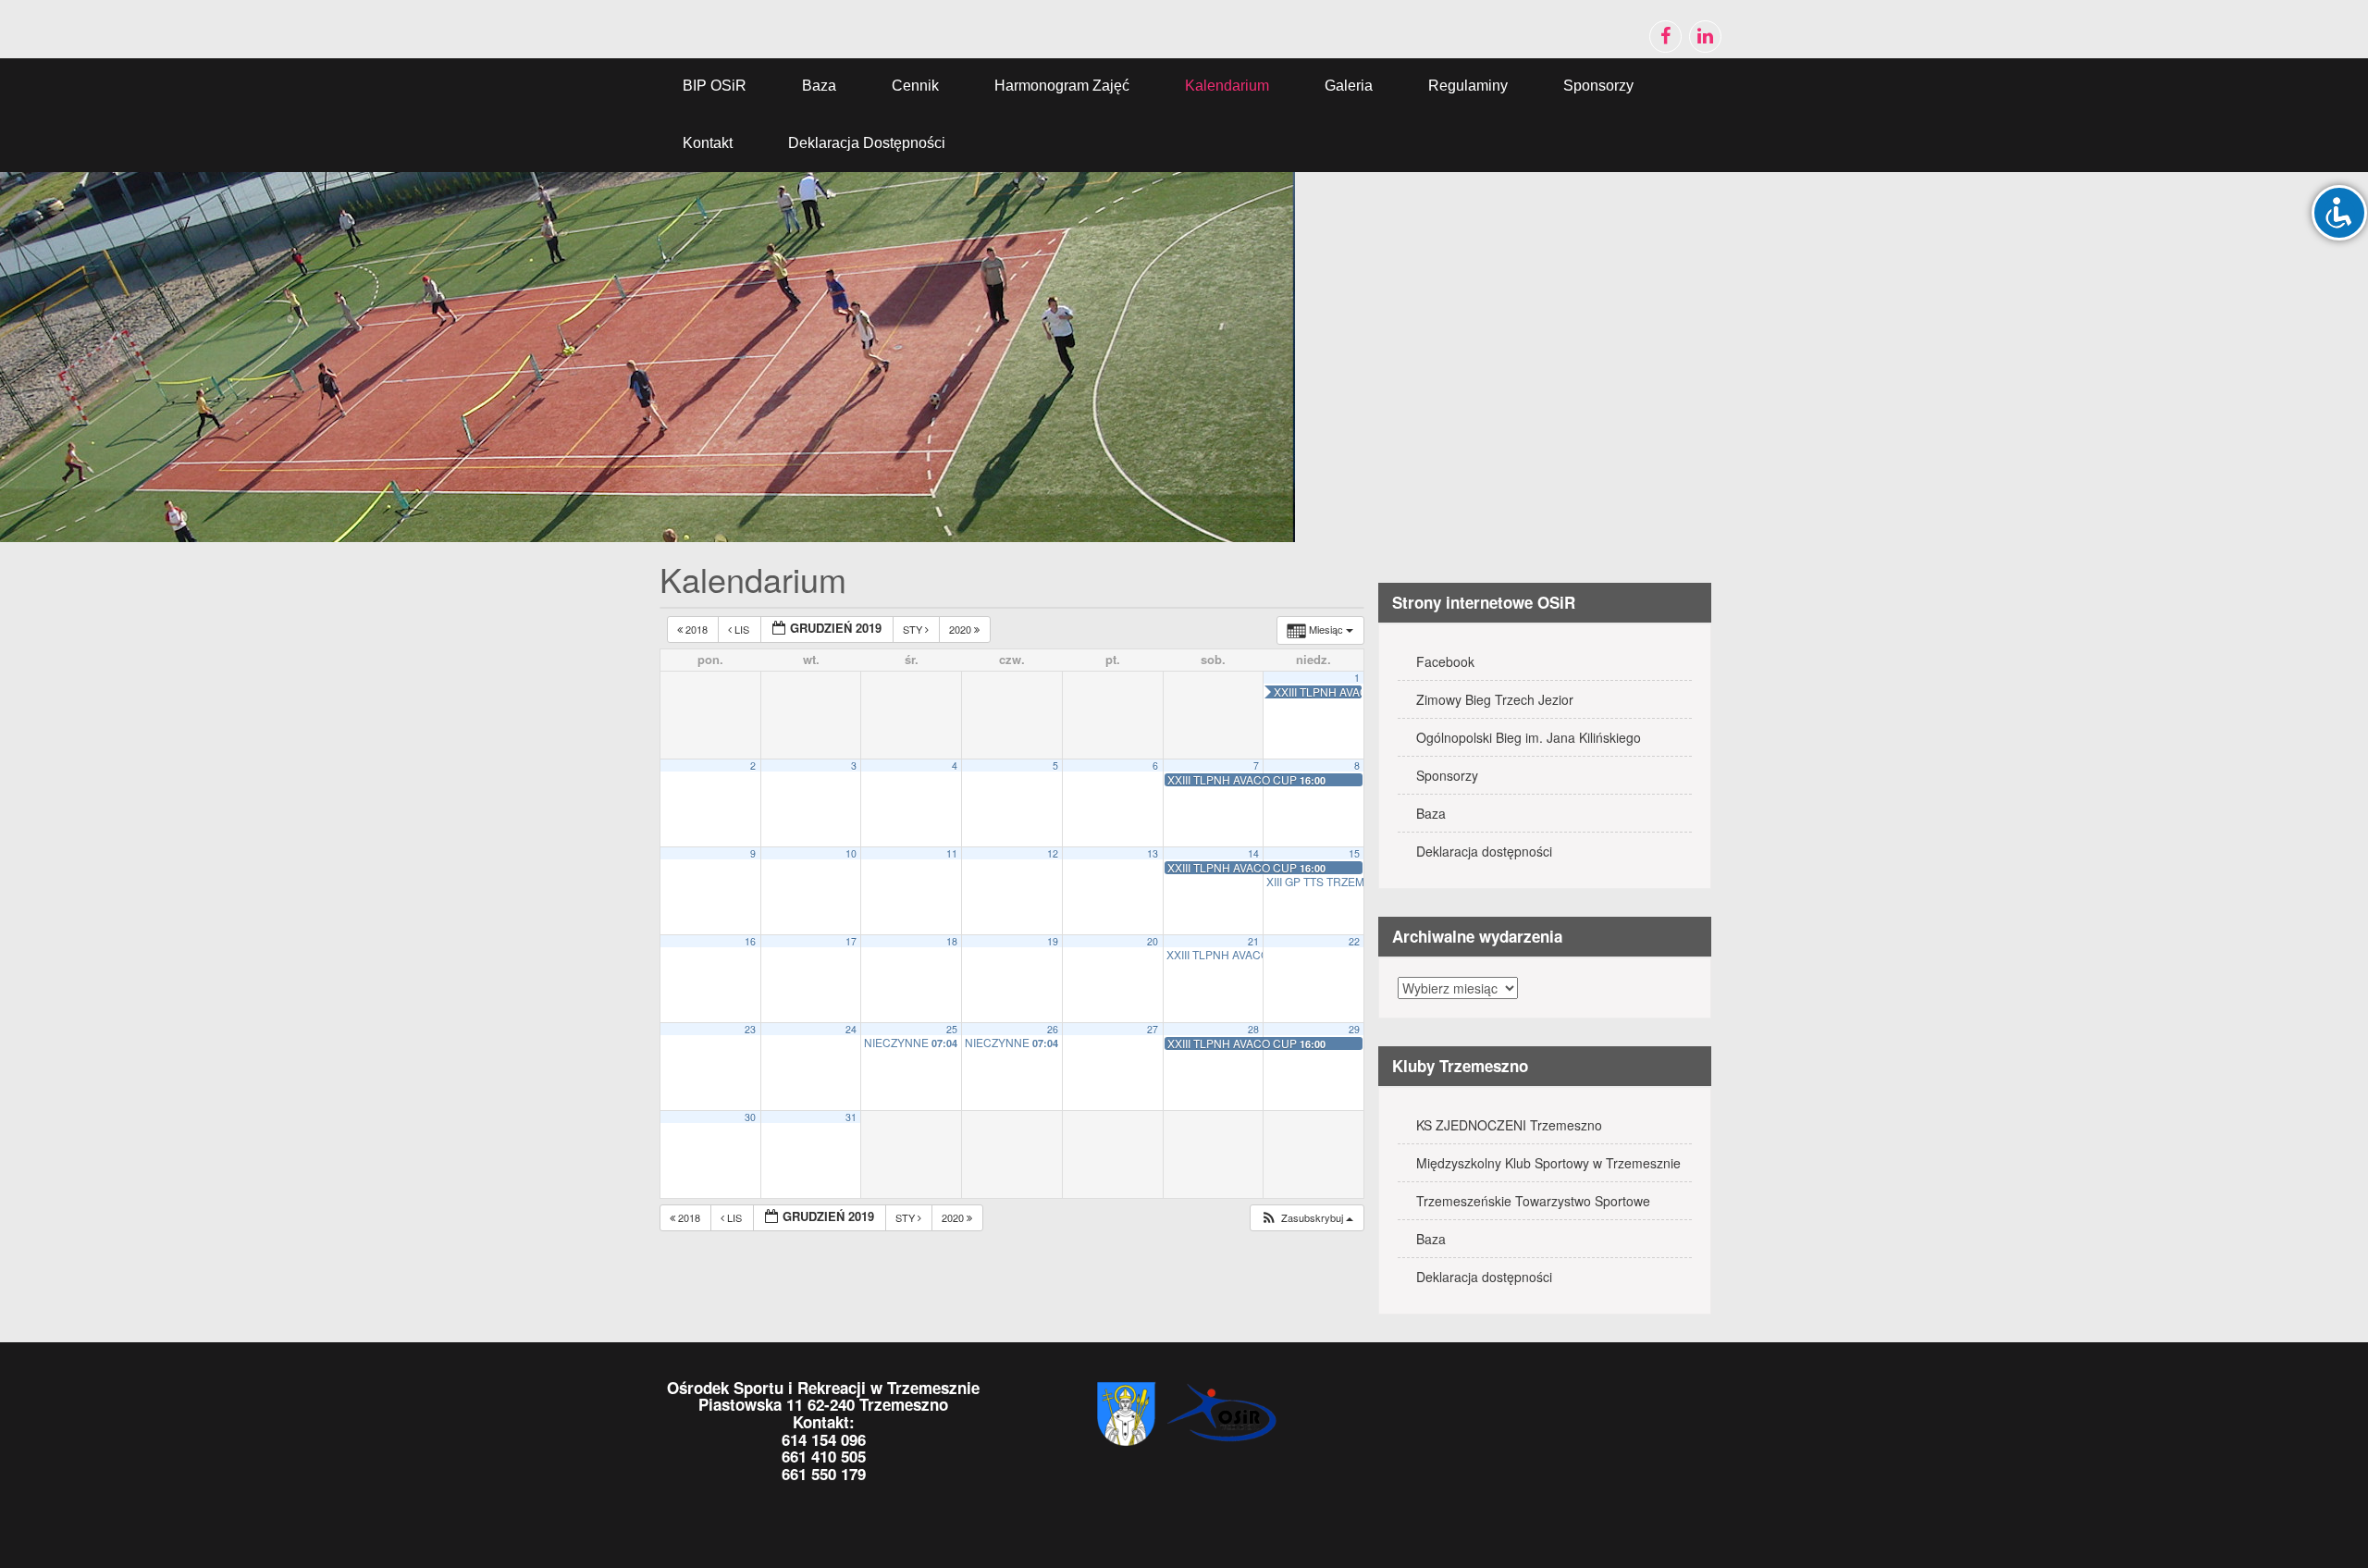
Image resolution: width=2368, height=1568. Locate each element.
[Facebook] (1665, 37)
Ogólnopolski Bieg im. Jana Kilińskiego (1529, 737)
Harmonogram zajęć (1062, 86)
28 (1253, 1029)
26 (1053, 1029)
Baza (819, 86)
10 (851, 853)
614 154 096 (824, 1439)
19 (1053, 941)
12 (1053, 853)
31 (851, 1117)
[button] (1307, 1218)
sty (914, 629)
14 (1253, 853)
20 (1153, 941)
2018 (697, 629)
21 (1253, 941)
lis (742, 629)
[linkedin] (1705, 37)
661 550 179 (824, 1474)
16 (750, 941)
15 (1354, 853)
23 (750, 1029)
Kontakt (708, 143)
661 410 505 (824, 1456)
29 (1354, 1029)
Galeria (1349, 86)
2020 (962, 629)
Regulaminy (1468, 86)
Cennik (915, 86)
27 (1153, 1029)
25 (952, 1029)
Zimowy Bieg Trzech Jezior (1495, 699)
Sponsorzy (1598, 86)
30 (750, 1117)
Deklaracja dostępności (867, 143)
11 (952, 853)
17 (851, 941)
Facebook (1445, 661)
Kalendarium (1227, 86)
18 (952, 941)
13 (1153, 853)
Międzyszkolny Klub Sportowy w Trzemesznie (1548, 1163)
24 (851, 1029)
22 (1354, 941)
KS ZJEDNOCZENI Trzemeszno (1509, 1125)
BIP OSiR (715, 86)
